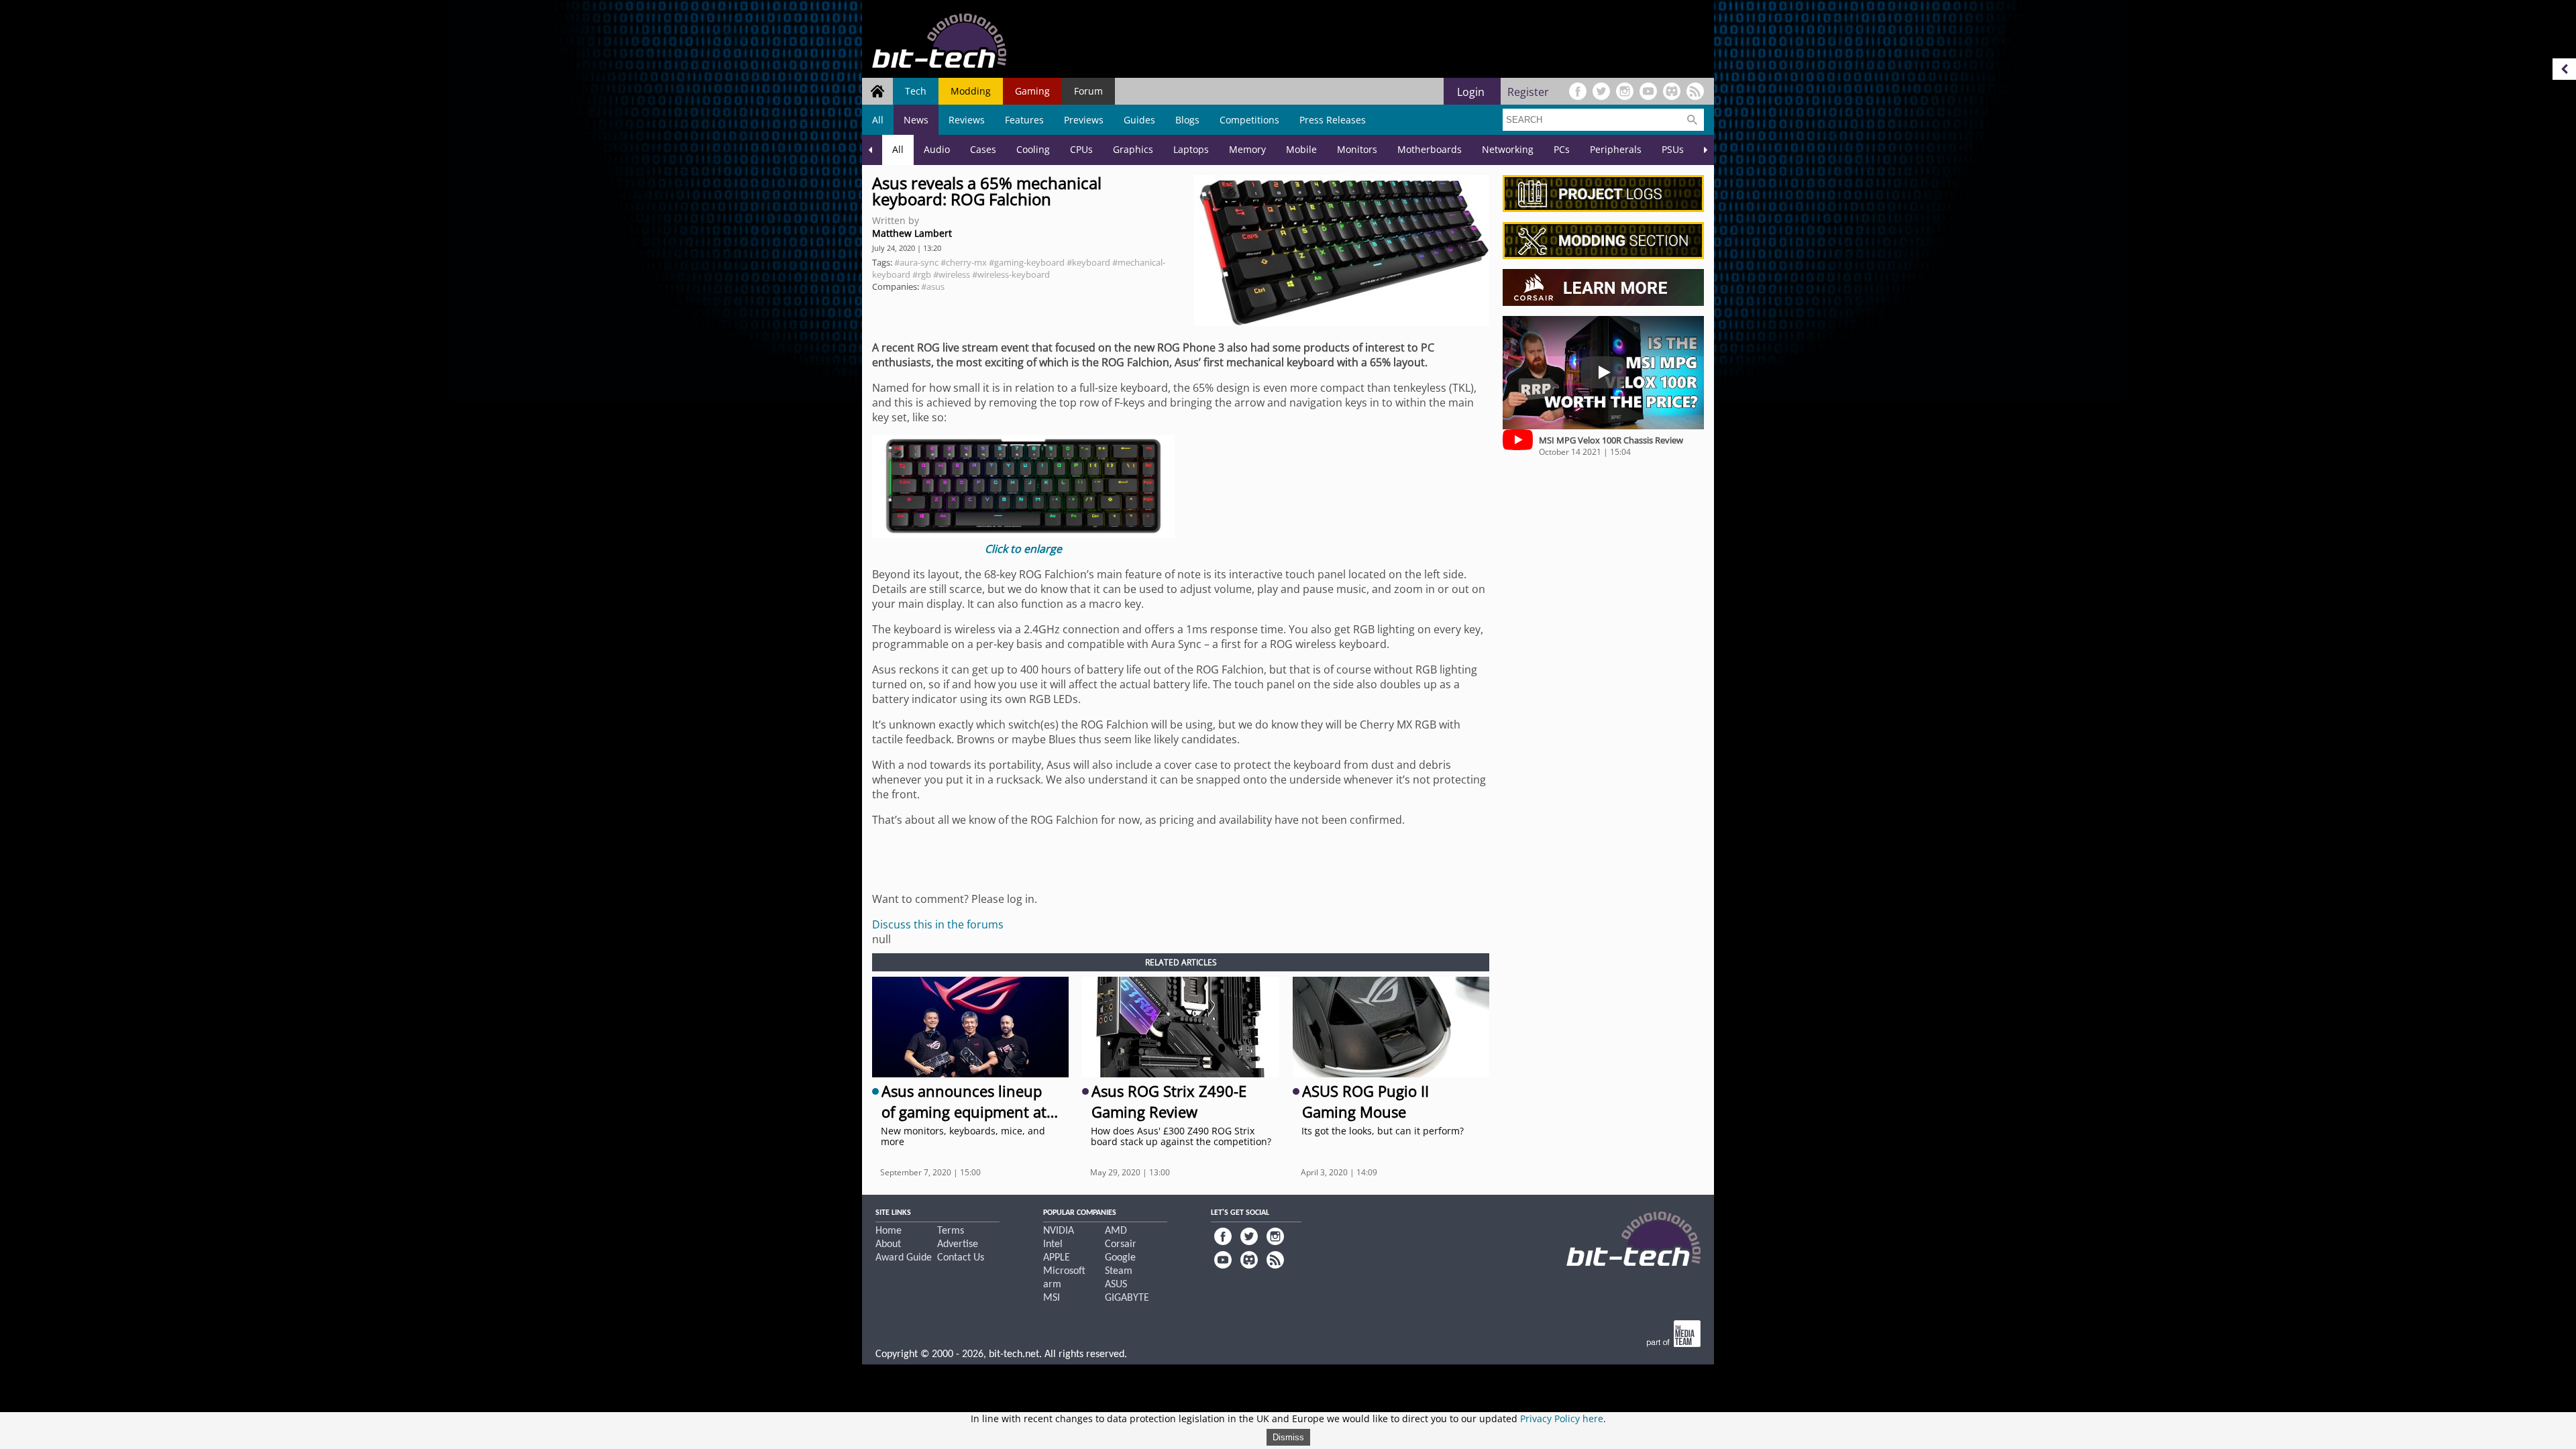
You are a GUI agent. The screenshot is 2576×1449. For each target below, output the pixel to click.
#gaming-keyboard (1027, 262)
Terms (951, 1231)
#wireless (952, 274)
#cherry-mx (964, 262)
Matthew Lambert (912, 233)
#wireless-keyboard (1011, 274)
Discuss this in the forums (938, 924)
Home (889, 1231)
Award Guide (904, 1258)
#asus (933, 286)
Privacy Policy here (1562, 1418)
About (888, 1244)
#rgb (922, 274)
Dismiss (1288, 1437)
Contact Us (961, 1258)
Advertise (958, 1244)
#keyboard (1088, 262)
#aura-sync (916, 262)
